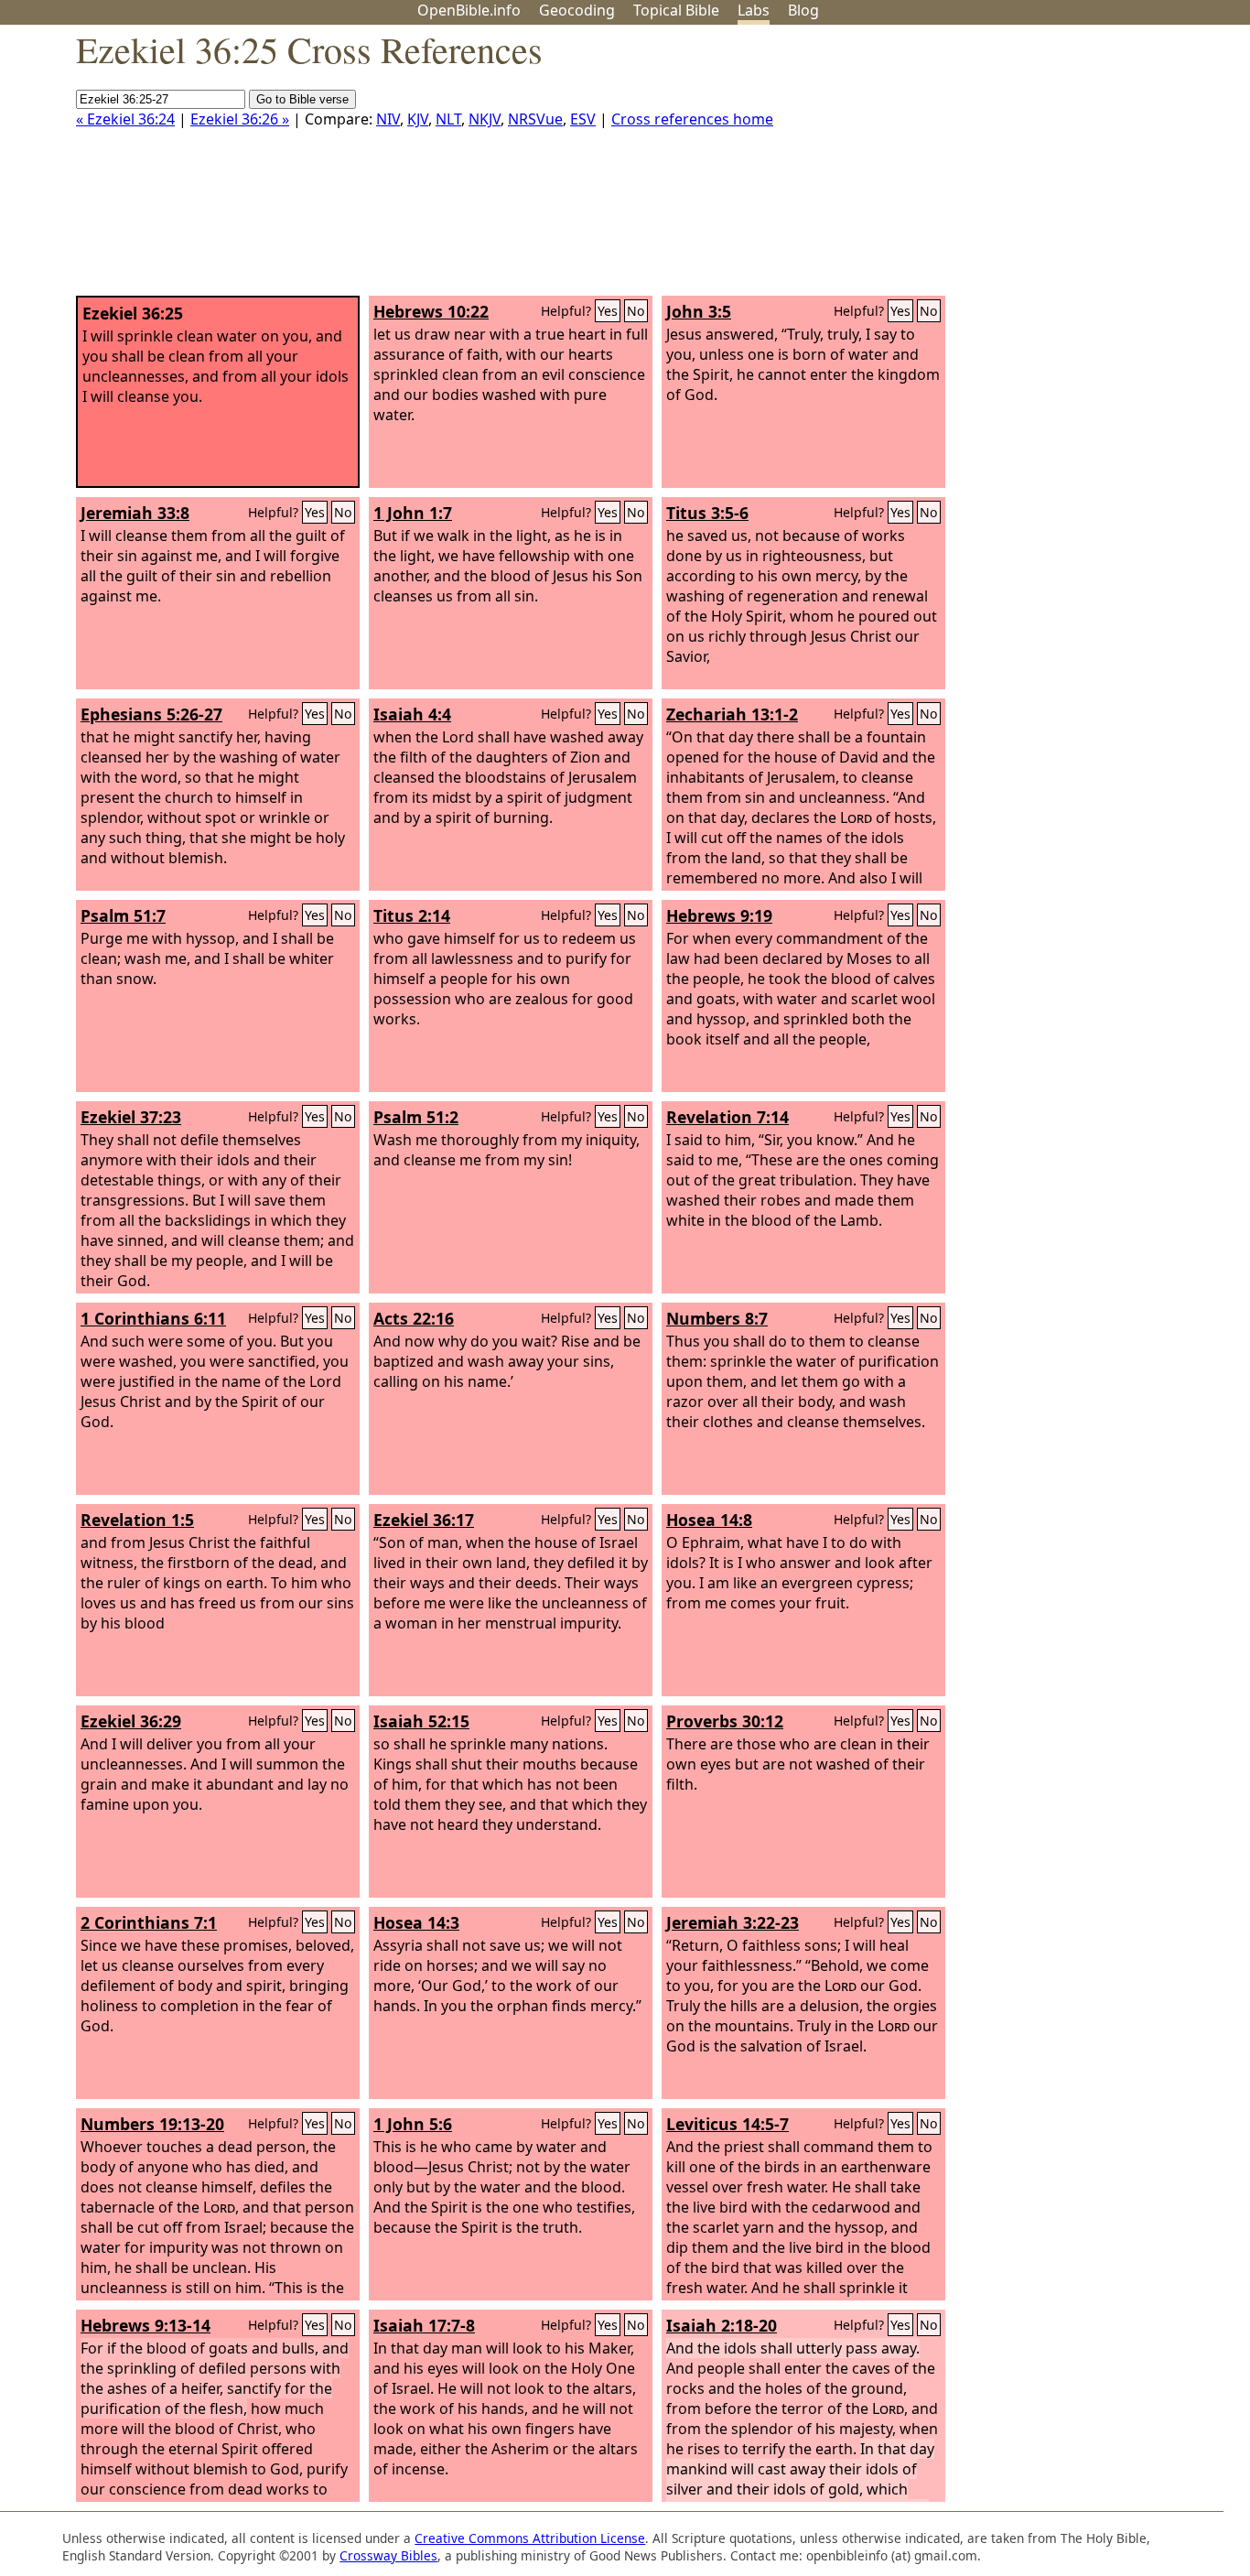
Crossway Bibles (388, 2555)
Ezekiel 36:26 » (240, 119)
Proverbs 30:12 (725, 1721)
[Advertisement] (1065, 168)
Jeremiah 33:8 (135, 513)
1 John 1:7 (413, 513)
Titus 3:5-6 (707, 513)
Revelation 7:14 (727, 1117)
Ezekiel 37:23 (131, 1117)
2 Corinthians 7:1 (149, 1922)
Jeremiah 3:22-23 (733, 1922)
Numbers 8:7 (717, 1318)
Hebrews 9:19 (719, 915)
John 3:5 (699, 311)
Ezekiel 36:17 (424, 1520)
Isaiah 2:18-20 (722, 2325)
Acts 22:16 (414, 1318)
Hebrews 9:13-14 (145, 2325)
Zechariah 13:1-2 (732, 714)
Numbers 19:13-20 (152, 2124)
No (636, 311)
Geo (577, 10)
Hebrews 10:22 (431, 311)
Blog (803, 10)
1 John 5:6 (413, 2124)
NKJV (485, 119)
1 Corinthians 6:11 (153, 1318)
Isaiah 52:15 (421, 1721)
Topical (676, 10)
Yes (608, 311)
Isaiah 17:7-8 (424, 2325)
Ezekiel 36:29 (131, 1721)
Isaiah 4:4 (412, 714)
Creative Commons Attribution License (530, 2538)
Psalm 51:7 (123, 915)
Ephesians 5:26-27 (151, 714)
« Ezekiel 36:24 (125, 119)
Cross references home (692, 119)
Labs (754, 10)
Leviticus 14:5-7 (727, 2124)
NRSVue (535, 119)
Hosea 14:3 (416, 1922)
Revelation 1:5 (137, 1520)
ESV (583, 119)
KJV (418, 119)
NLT (448, 119)
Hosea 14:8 (709, 1520)
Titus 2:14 (412, 915)
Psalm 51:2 (416, 1117)
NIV (388, 119)
